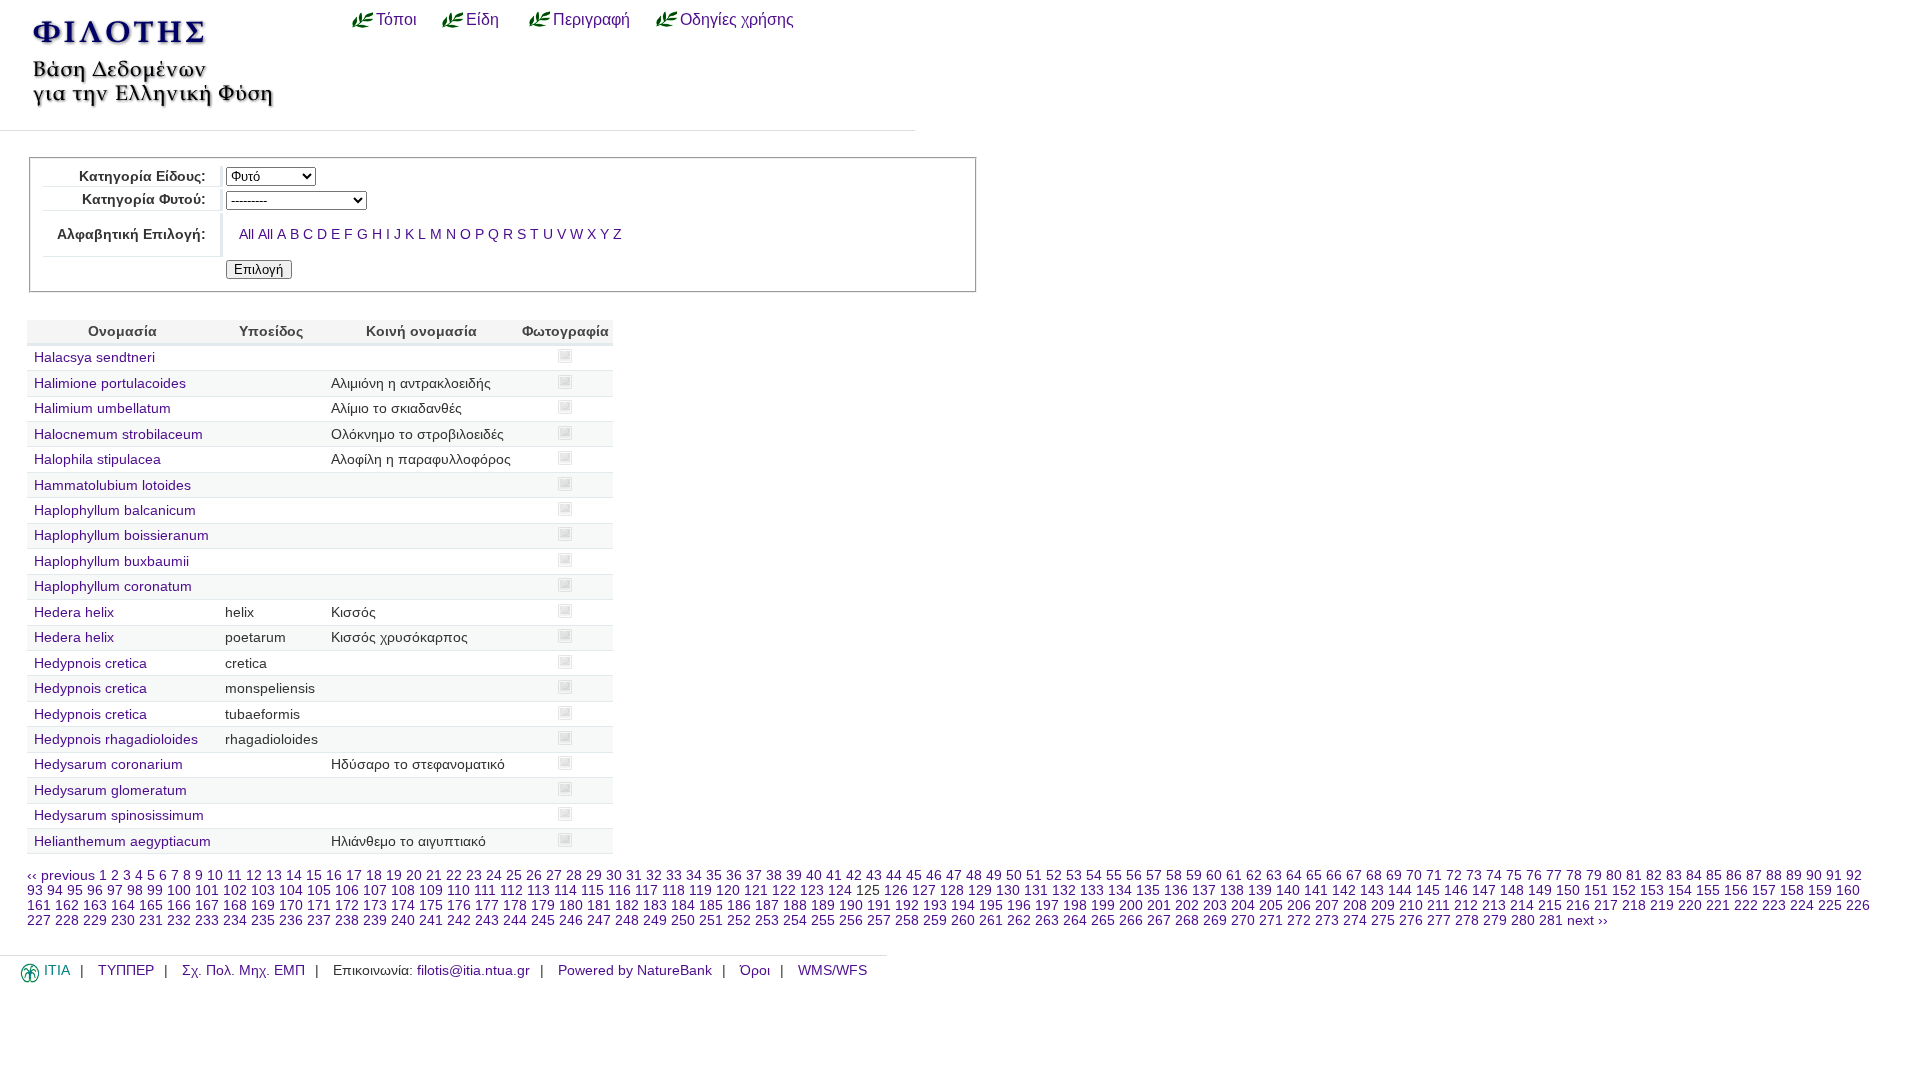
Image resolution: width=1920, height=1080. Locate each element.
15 (314, 875)
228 (67, 920)
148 (1512, 890)
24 (494, 875)
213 (1494, 905)
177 (487, 905)
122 (784, 890)
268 (1187, 920)
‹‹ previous (61, 875)
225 (1830, 905)
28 (574, 875)
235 (263, 920)
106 (347, 890)
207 (1327, 905)
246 (571, 920)
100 (179, 890)
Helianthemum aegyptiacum (122, 841)
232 (179, 920)
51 (1034, 875)
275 (1383, 920)
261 (991, 920)
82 (1654, 875)
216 (1578, 905)
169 (263, 905)
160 (1848, 890)
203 (1215, 905)
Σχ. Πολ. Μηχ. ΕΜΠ (243, 970)
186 (739, 905)
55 (1114, 875)
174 (403, 905)
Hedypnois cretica (90, 663)
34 (694, 875)
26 (534, 875)
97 (115, 890)
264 (1075, 920)
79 (1594, 875)
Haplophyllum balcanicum (115, 510)
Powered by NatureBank (635, 970)
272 (1299, 920)
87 (1754, 875)
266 (1131, 920)
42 (854, 875)
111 (485, 890)
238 (347, 920)
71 (1434, 875)
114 (565, 890)
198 (1075, 905)
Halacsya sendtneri (94, 357)
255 (823, 920)
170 (291, 905)
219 (1662, 905)
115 (592, 890)
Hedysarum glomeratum (110, 790)
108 (403, 890)
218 (1634, 905)
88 (1774, 875)
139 (1260, 890)
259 (935, 920)
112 (511, 890)
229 (95, 920)
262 (1019, 920)
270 (1243, 920)
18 (374, 875)
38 (774, 875)
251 (711, 920)
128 (952, 890)
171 (319, 905)
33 (674, 875)
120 (728, 890)
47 (954, 875)
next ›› (1587, 920)
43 (874, 875)
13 (274, 875)
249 (655, 920)
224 (1802, 905)
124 (840, 890)
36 (734, 875)
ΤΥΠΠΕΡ (126, 970)
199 (1103, 905)
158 (1792, 890)
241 (431, 920)
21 (434, 875)
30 (614, 875)
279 (1495, 920)
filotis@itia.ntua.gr (473, 970)
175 (431, 905)
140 (1288, 890)
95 (75, 890)
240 (403, 920)
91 (1834, 875)
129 (980, 890)
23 (474, 875)
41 (834, 875)
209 (1383, 905)
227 (39, 920)
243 (487, 920)
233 (207, 920)
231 (151, 920)
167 (207, 905)
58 (1174, 875)
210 (1411, 905)
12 (254, 875)
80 (1614, 875)
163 (95, 905)
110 (458, 890)
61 (1234, 875)
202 (1187, 905)
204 (1243, 905)
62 (1254, 875)
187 (767, 905)
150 (1568, 890)
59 (1194, 875)
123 (812, 890)
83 (1674, 875)
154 (1680, 890)
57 (1154, 875)
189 (823, 905)
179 (543, 905)
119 (700, 890)
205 (1271, 905)
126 (896, 890)
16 (334, 875)
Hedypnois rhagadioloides (116, 739)
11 (234, 875)
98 (135, 890)
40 (814, 875)
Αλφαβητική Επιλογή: (131, 234)
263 (1047, 920)
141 (1316, 890)
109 (431, 890)
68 (1374, 875)
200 (1131, 905)
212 (1466, 905)
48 (974, 875)
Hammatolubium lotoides (112, 485)
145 (1428, 890)
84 (1694, 875)
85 (1714, 875)
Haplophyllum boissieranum (121, 535)
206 (1299, 905)
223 (1774, 905)
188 (795, 905)
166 (179, 905)
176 (459, 905)
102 (235, 890)
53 (1074, 875)
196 (1019, 905)
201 (1159, 905)
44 (894, 875)
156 (1736, 890)
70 (1414, 875)
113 (538, 890)
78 (1574, 875)
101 (207, 890)
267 (1159, 920)
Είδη (482, 19)
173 (375, 905)
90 (1814, 875)
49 (994, 875)
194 (963, 905)
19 (394, 875)
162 (67, 905)
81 (1634, 875)
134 (1120, 890)
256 (851, 920)
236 (291, 920)
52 (1054, 875)
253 (767, 920)
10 (215, 875)
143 (1372, 890)
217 (1606, 905)
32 (654, 875)
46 (934, 875)
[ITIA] (30, 979)
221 (1718, 905)
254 (795, 920)
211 (1438, 905)
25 (514, 875)
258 (907, 920)
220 (1690, 905)
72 (1454, 875)
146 (1456, 890)
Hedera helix (74, 612)
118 (673, 890)
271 (1271, 920)
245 (543, 920)
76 (1534, 875)
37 (754, 875)
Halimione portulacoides (110, 383)
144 (1400, 890)
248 (627, 920)
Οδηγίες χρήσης (737, 19)
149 (1540, 890)
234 (235, 920)
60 (1214, 875)
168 (235, 905)
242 (459, 920)
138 (1232, 890)
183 (655, 905)
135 (1148, 890)
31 (634, 875)
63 (1274, 875)
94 (55, 890)
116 (619, 890)
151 (1596, 890)
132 (1064, 890)
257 (879, 920)
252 (739, 920)
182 (627, 905)
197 (1047, 905)
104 (291, 890)
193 (935, 905)
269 (1215, 920)
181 (599, 905)
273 (1327, 920)
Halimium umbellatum (102, 408)
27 (554, 875)
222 (1746, 905)
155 (1708, 890)
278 (1467, 920)
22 (454, 875)
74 (1494, 875)
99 (155, 890)
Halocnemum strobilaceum (118, 434)
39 (794, 875)
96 (95, 890)
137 (1204, 890)
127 (924, 890)
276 (1411, 920)
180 (571, 905)
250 (683, 920)
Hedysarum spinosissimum (119, 815)
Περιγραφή (591, 19)
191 (879, 905)
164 (123, 905)
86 (1734, 875)
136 (1176, 890)
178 (515, 905)
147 (1484, 890)
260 (963, 920)
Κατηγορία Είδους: (142, 176)
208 (1355, 905)
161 (39, 905)
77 (1554, 875)
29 (594, 875)
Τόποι (396, 19)
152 (1624, 890)
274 (1355, 920)
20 (414, 875)
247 (599, 920)
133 (1092, 890)
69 (1394, 875)
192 (907, 905)
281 (1551, 920)
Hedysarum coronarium (108, 764)
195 (991, 905)
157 (1764, 890)
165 (151, 905)
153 (1652, 890)
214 (1522, 905)
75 (1514, 875)
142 (1344, 890)
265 (1103, 920)
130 (1008, 890)
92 (1854, 875)
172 (347, 905)
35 (714, 875)
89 (1794, 875)
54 (1094, 875)
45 (914, 875)
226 (1858, 905)
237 (319, 920)
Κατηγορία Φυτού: (144, 199)
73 (1474, 875)
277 (1439, 920)
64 (1294, 875)
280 (1523, 920)
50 (1014, 875)
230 (123, 920)
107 (375, 890)
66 (1334, 875)
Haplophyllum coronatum (113, 586)
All (246, 234)
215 (1550, 905)
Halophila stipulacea (97, 459)
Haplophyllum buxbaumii (111, 561)
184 (683, 905)
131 (1036, 890)
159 (1820, 890)
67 (1354, 875)
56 (1134, 875)
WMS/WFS (832, 970)
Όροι (755, 970)
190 (851, 905)
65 (1314, 875)
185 (711, 905)
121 (756, 890)
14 (294, 875)
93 (35, 890)
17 (354, 875)
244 (515, 920)
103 (263, 890)
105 (319, 890)
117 (646, 890)
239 (375, 920)
